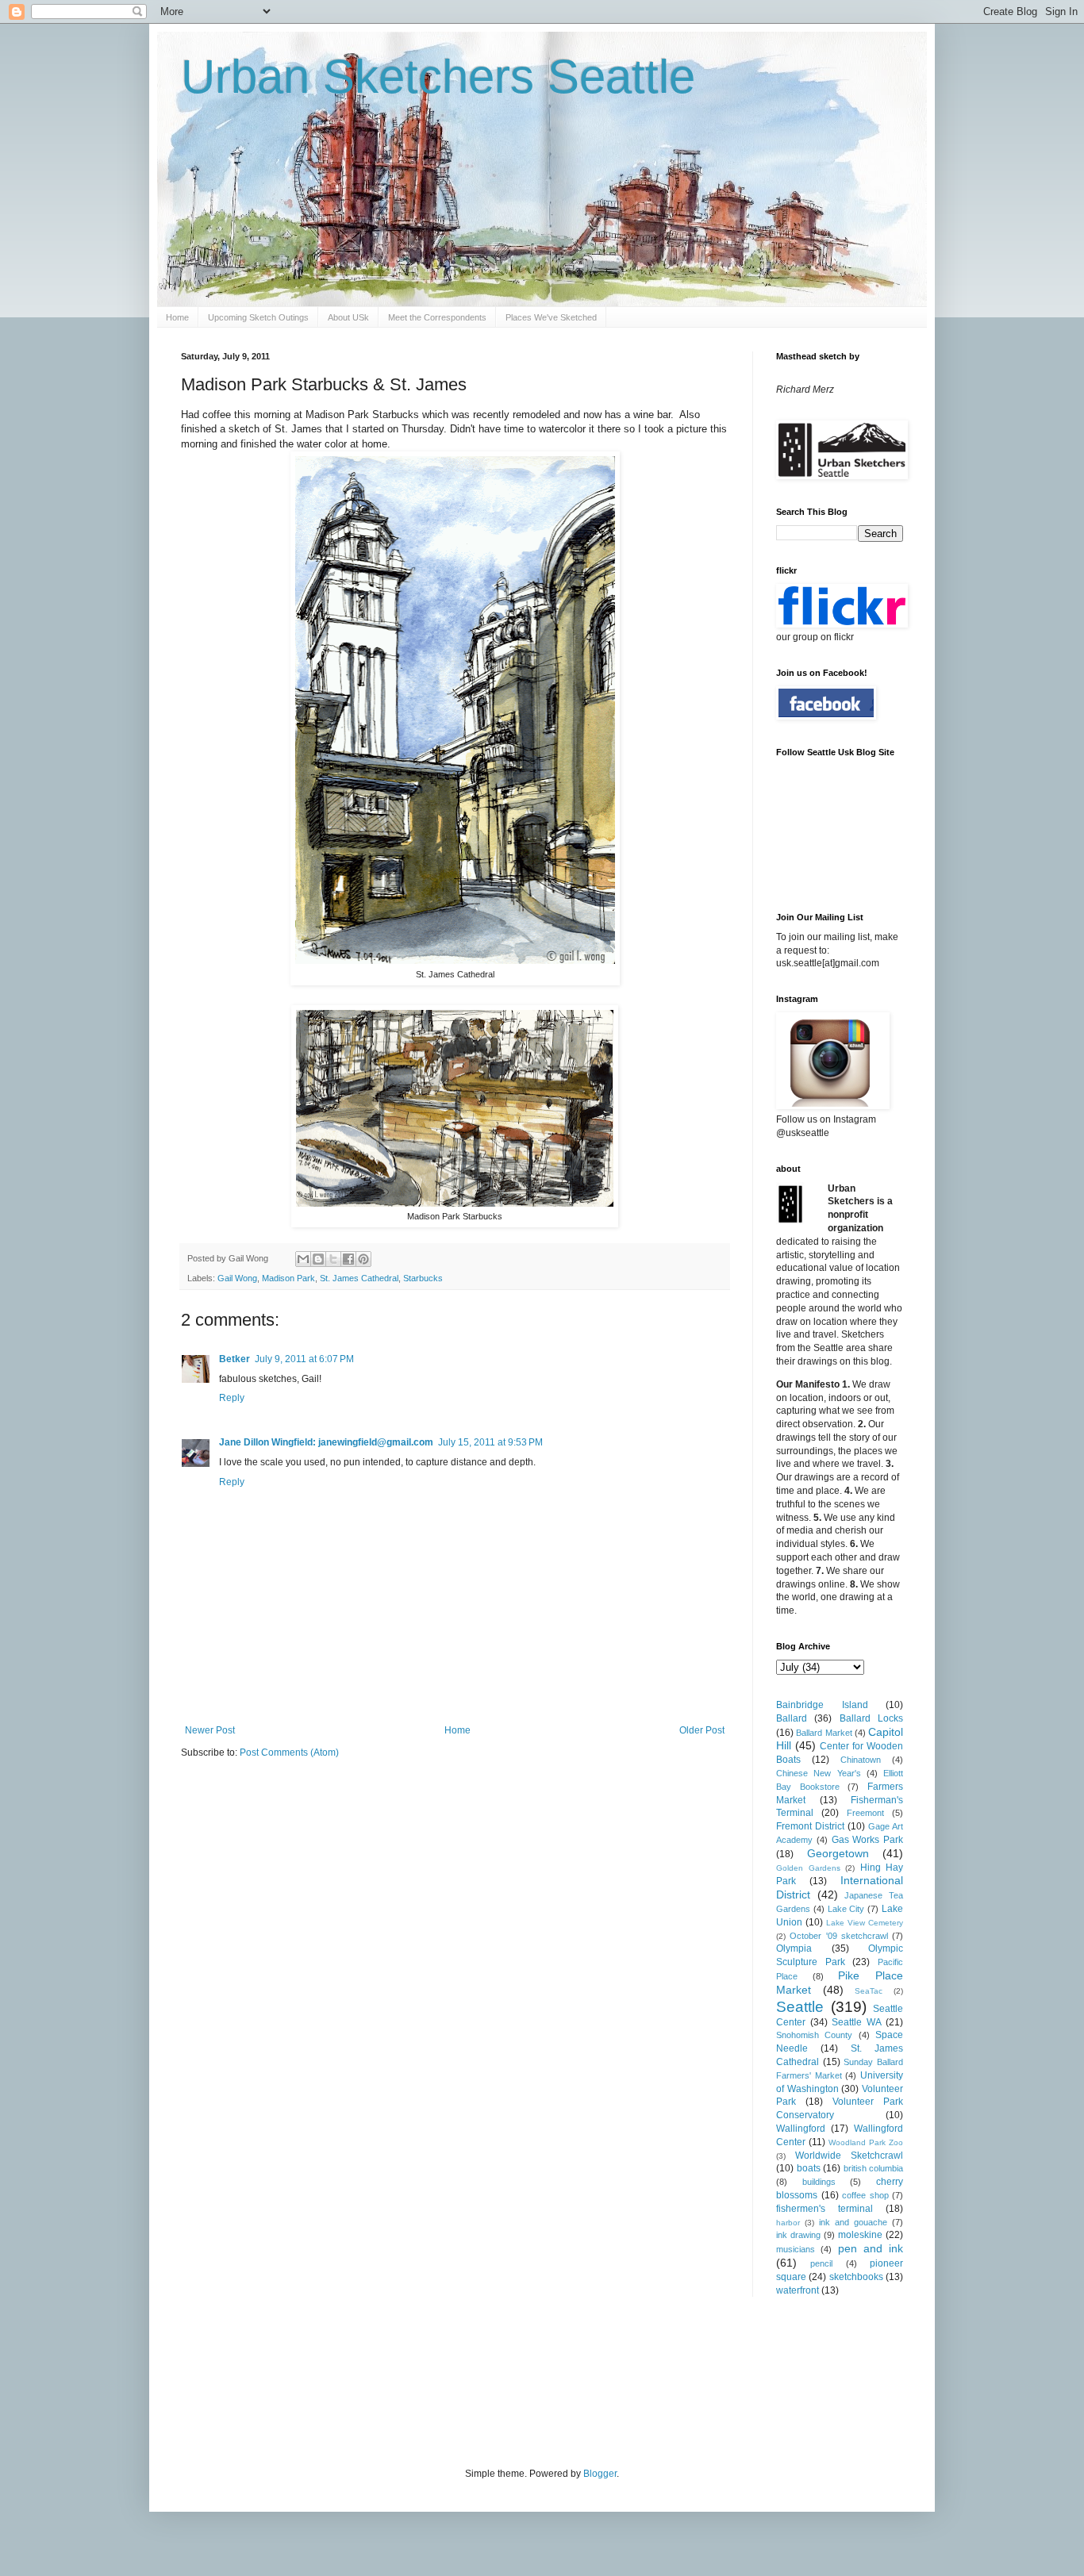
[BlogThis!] (318, 1259)
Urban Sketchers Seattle (438, 77)
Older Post (702, 1730)
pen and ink (871, 2248)
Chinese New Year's (819, 1773)
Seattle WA (857, 2022)
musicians (796, 2249)
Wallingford (801, 2129)
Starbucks (423, 1278)
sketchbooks (856, 2277)
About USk (348, 317)
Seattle (800, 2007)
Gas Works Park (868, 1840)
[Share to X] (333, 1259)
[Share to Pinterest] (363, 1259)
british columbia (874, 2168)
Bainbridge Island (822, 1705)
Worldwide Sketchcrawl (849, 2156)
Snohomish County (814, 2035)
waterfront (798, 2290)
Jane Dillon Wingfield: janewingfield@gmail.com (326, 1442)
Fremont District (810, 1826)
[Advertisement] (470, 2380)
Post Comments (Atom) (289, 1753)
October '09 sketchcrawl (839, 1936)
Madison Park (288, 1278)
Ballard (792, 1718)
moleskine (860, 2235)
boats (809, 2168)
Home (177, 317)
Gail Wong (237, 1278)
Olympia (794, 1948)
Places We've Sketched (551, 317)
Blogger (600, 2474)
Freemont (865, 1813)
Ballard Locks (871, 1718)
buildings (819, 2182)
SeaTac (869, 1991)
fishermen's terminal (825, 2209)
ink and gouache (853, 2222)
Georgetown (838, 1853)
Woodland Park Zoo (866, 2142)
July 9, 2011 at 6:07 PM (304, 1359)
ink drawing (798, 2235)
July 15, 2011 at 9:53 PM (490, 1442)
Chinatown (861, 1760)
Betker (234, 1359)
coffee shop (865, 2195)
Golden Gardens (808, 1868)
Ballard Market (824, 1733)
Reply (232, 1398)
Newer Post (210, 1730)
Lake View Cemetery (865, 1923)
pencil (821, 2263)
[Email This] (303, 1259)
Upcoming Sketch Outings (258, 317)
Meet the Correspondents (437, 317)
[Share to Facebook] (348, 1259)
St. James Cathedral (359, 1278)
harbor (788, 2223)
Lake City (846, 1909)
